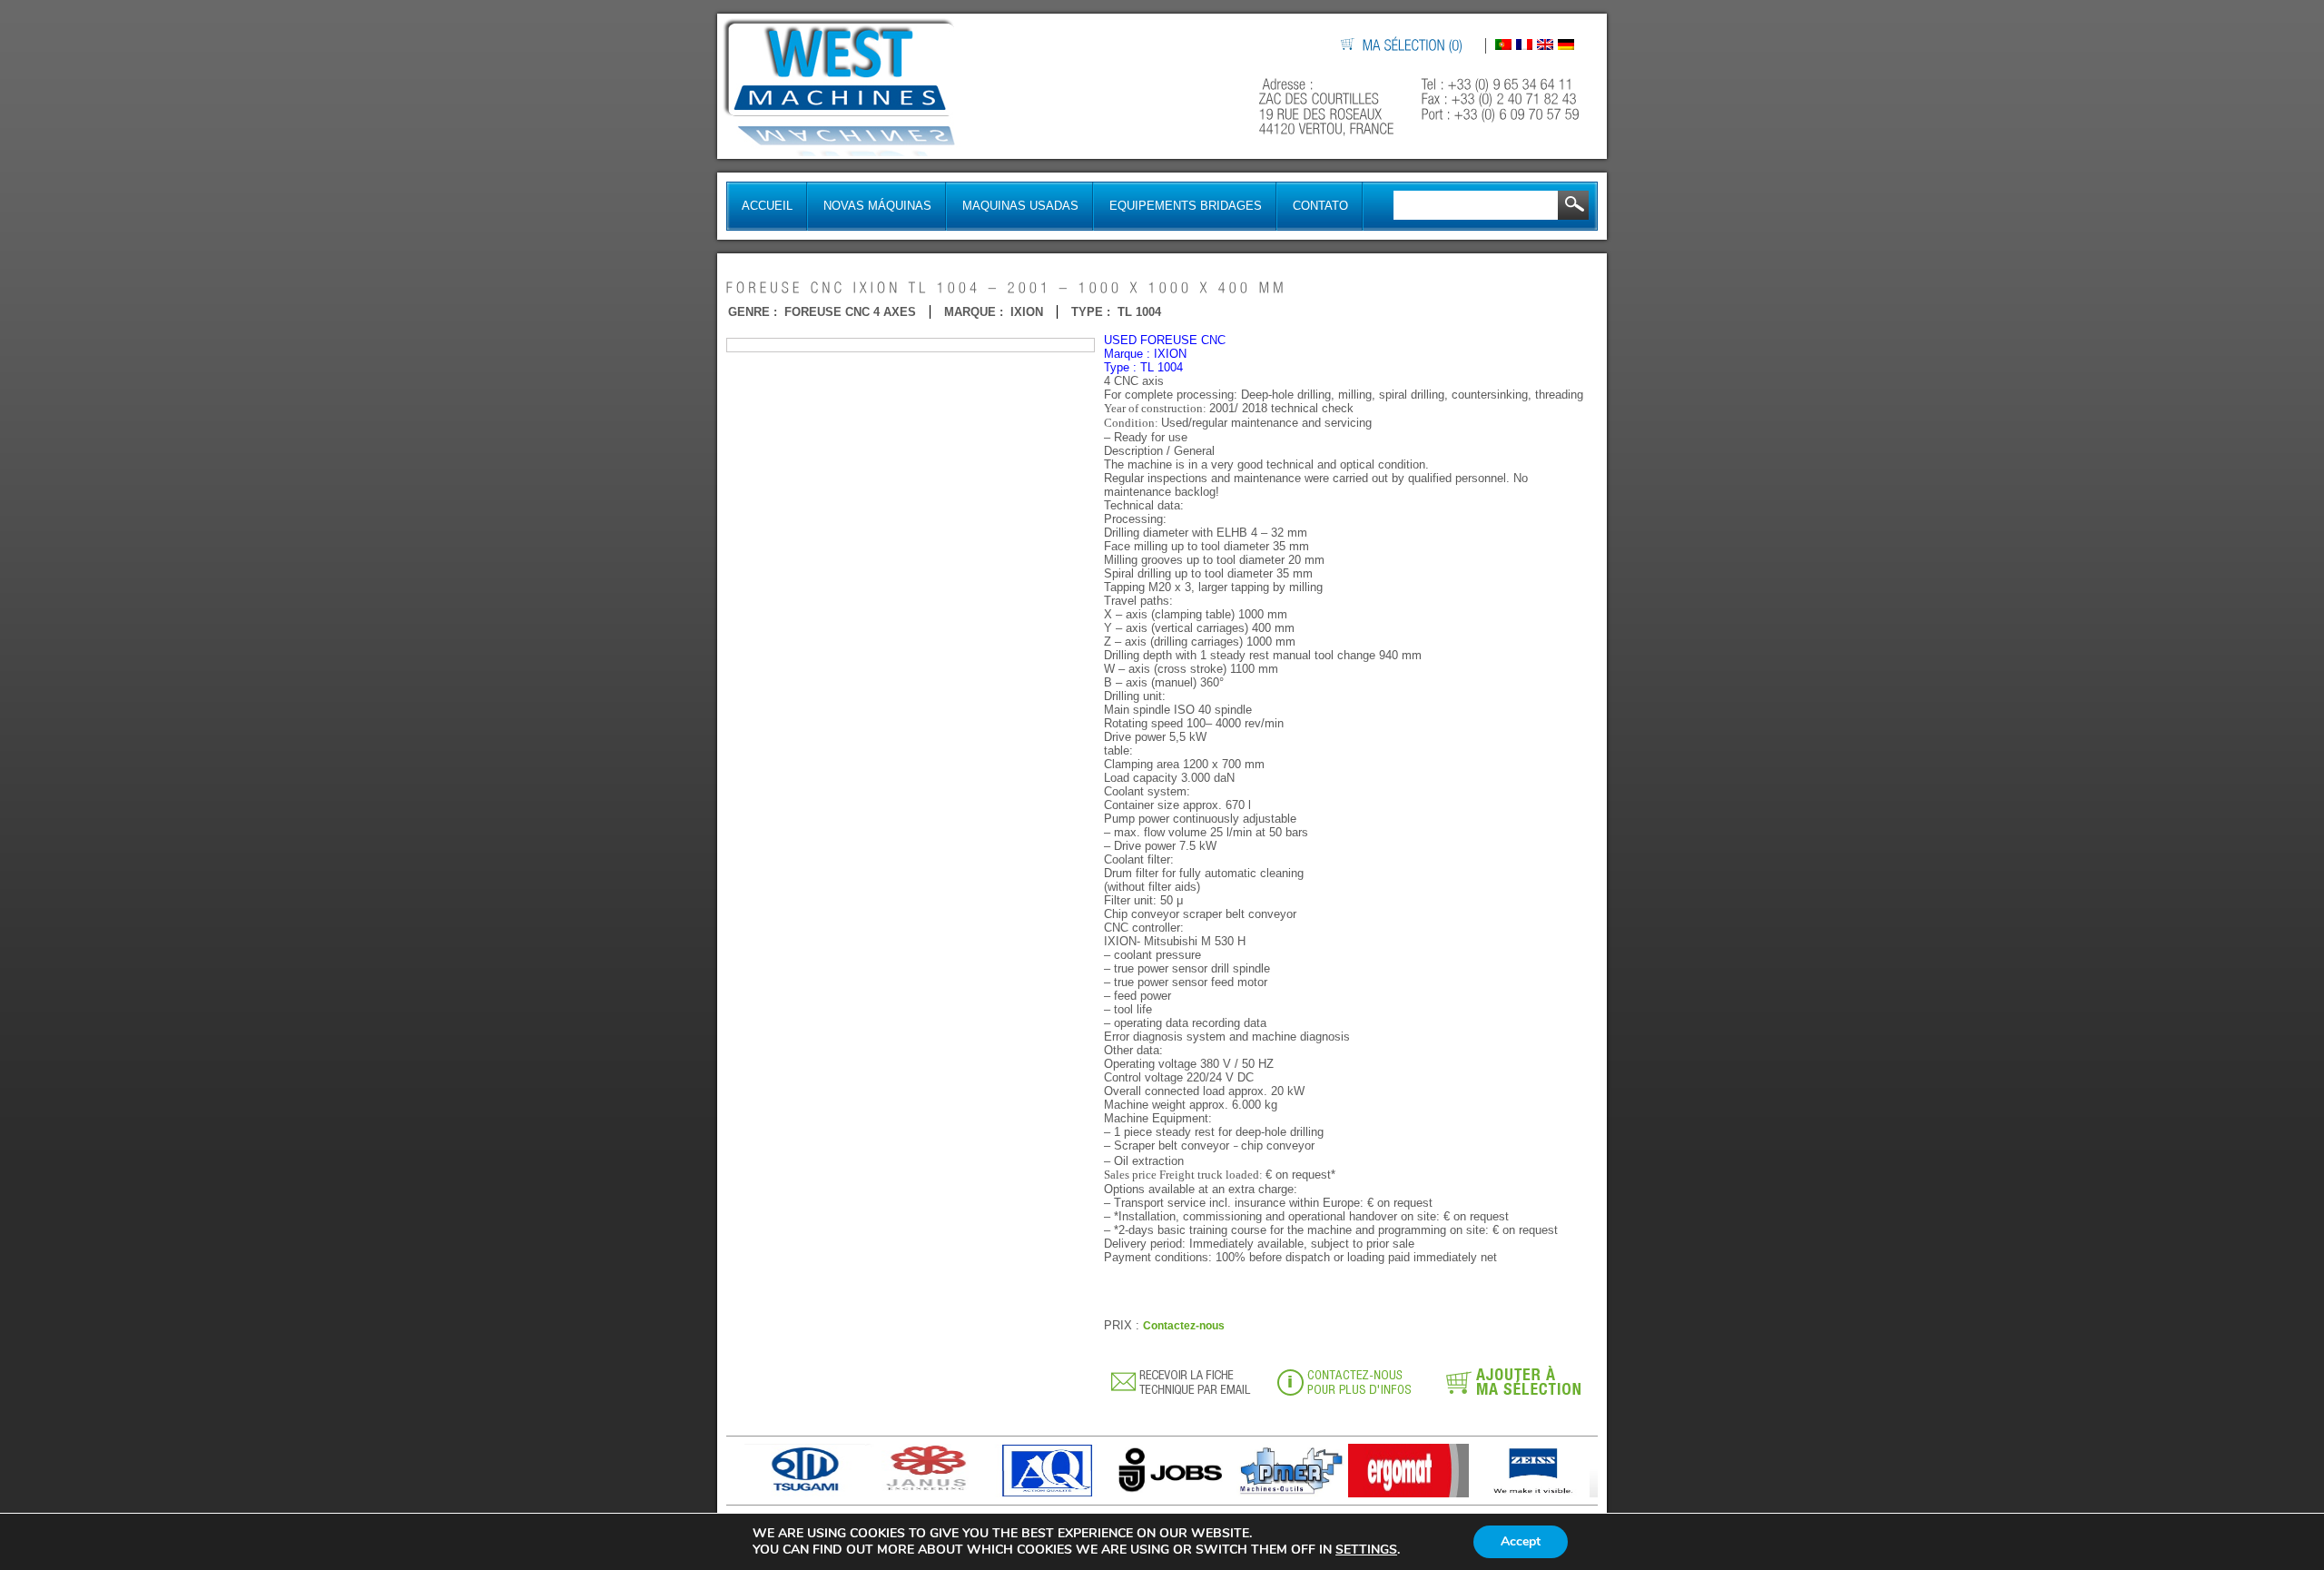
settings (1366, 1550)
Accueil (767, 206)
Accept (1521, 1541)
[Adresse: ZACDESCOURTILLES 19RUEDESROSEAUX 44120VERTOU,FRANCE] (1329, 107)
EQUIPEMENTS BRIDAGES (1186, 206)
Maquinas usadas (1020, 206)
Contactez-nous (1184, 1326)
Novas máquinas (877, 206)
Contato (1320, 206)
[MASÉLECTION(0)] (1413, 46)
